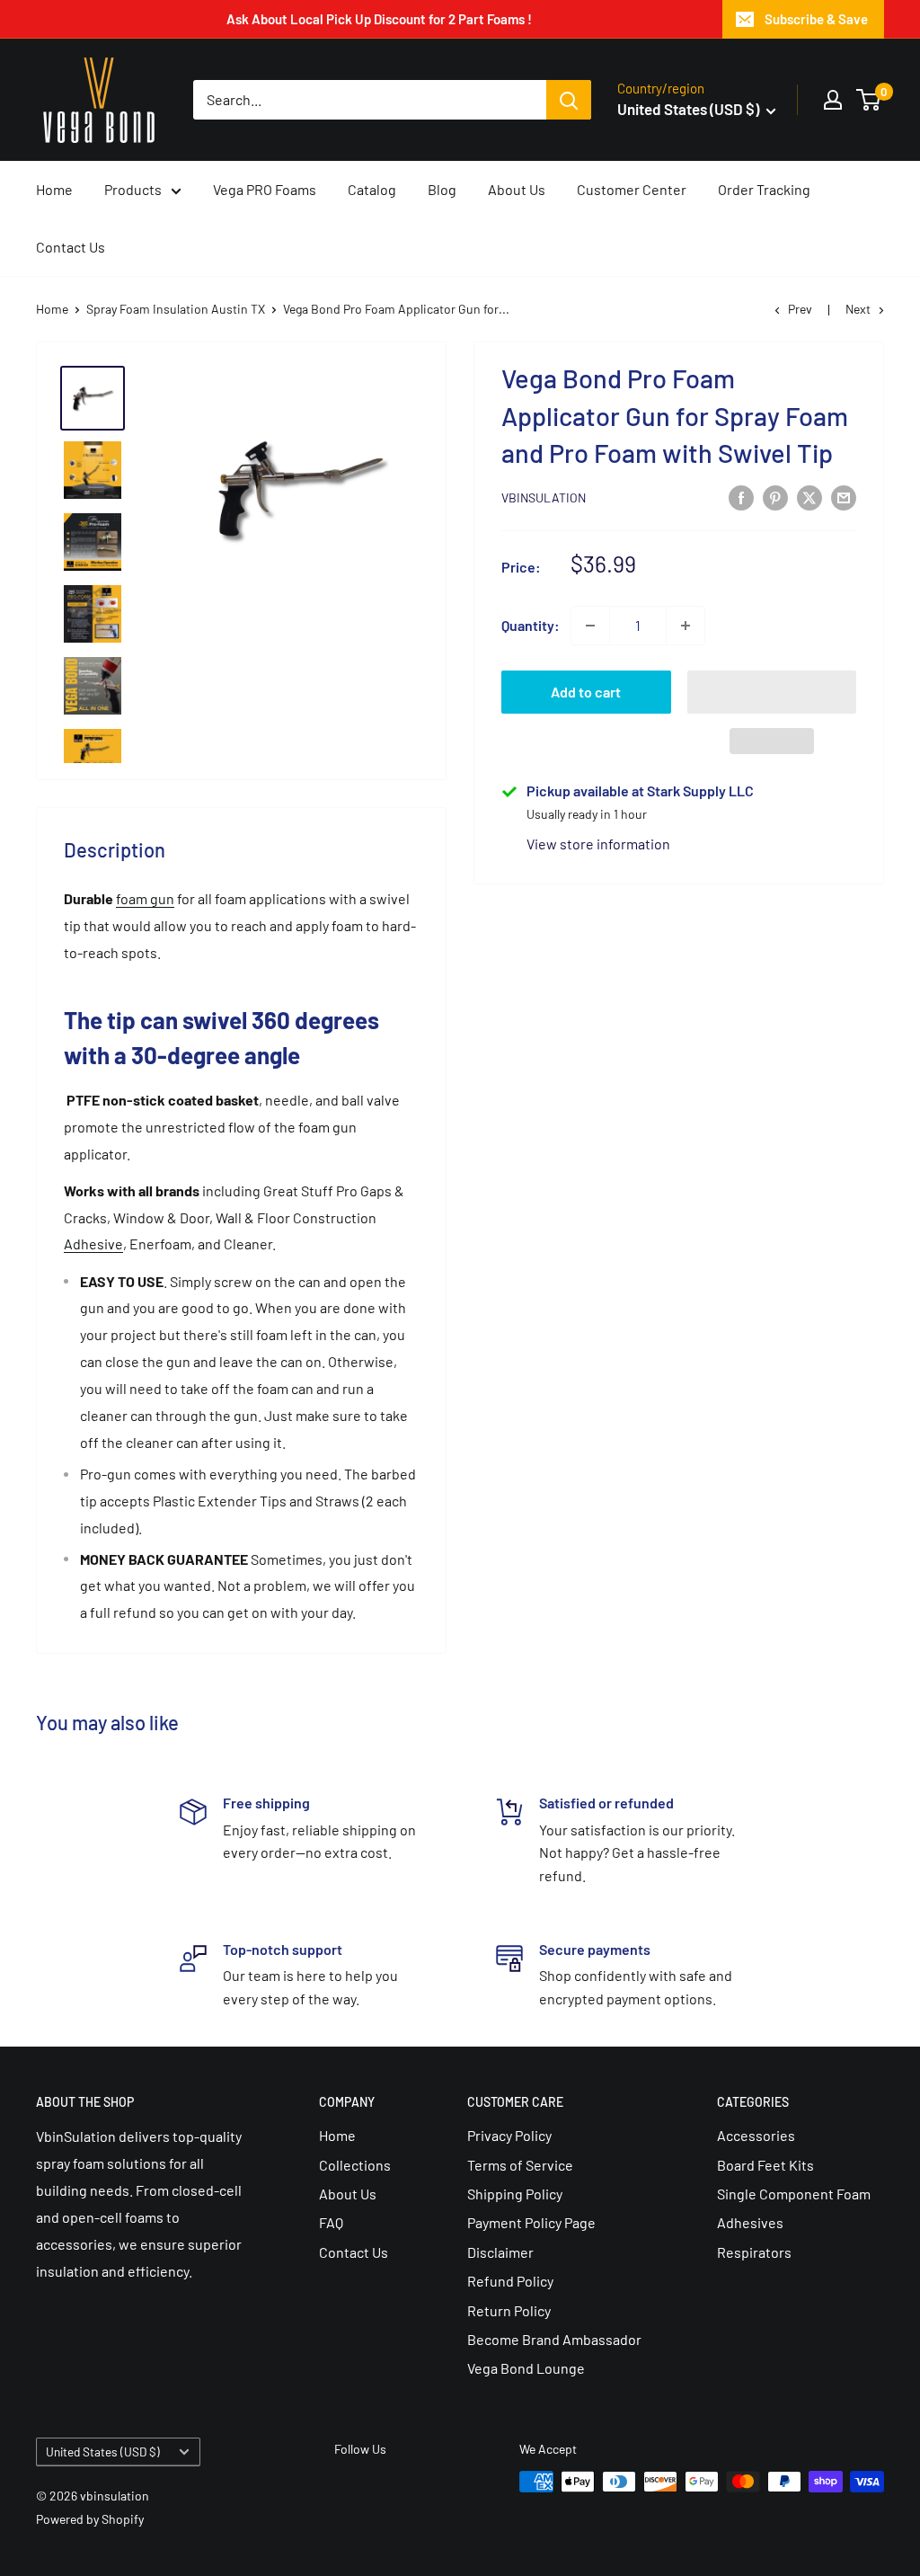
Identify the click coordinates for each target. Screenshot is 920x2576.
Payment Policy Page (531, 2222)
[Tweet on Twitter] (809, 497)
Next (858, 309)
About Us (517, 189)
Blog (442, 189)
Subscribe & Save (816, 19)
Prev (800, 309)
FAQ (331, 2222)
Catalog (372, 189)
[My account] (833, 100)
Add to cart (586, 692)
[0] (869, 100)
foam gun (145, 898)
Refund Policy (510, 2281)
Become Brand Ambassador (554, 2339)
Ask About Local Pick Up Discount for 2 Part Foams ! (379, 19)
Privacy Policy (509, 2135)
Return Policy (509, 2310)
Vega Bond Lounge (526, 2368)
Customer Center (632, 189)
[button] (772, 692)
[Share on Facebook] (741, 497)
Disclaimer (500, 2252)
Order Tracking (764, 189)
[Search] (569, 100)
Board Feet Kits (765, 2165)
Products (133, 189)
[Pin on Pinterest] (775, 497)
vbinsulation (544, 497)
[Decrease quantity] (590, 626)
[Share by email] (844, 497)
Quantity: (531, 625)
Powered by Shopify (90, 2519)
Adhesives (750, 2222)
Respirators (754, 2252)
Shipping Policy (515, 2194)
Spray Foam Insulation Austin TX (176, 309)
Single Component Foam (794, 2194)
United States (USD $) (103, 2452)
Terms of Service (520, 2165)
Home (54, 189)
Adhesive (93, 1244)
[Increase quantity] (686, 626)
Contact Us (71, 247)
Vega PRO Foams (265, 189)
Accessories (756, 2135)
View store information (598, 844)
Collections (355, 2165)
